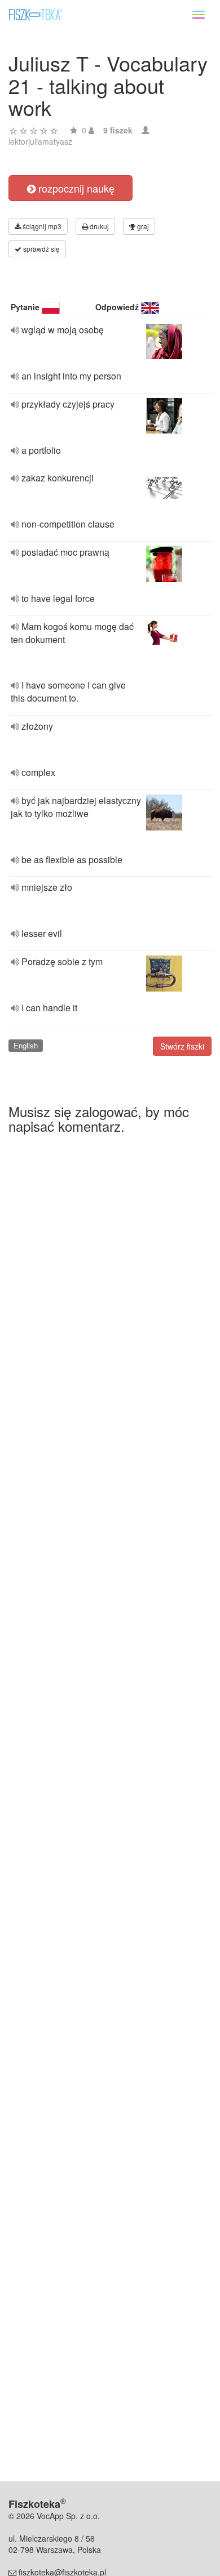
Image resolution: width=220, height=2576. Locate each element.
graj (142, 226)
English (26, 1045)
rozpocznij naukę (75, 188)
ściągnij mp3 (41, 226)
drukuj (98, 226)
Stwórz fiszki (182, 1046)
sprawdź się (41, 249)
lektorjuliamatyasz (40, 141)
